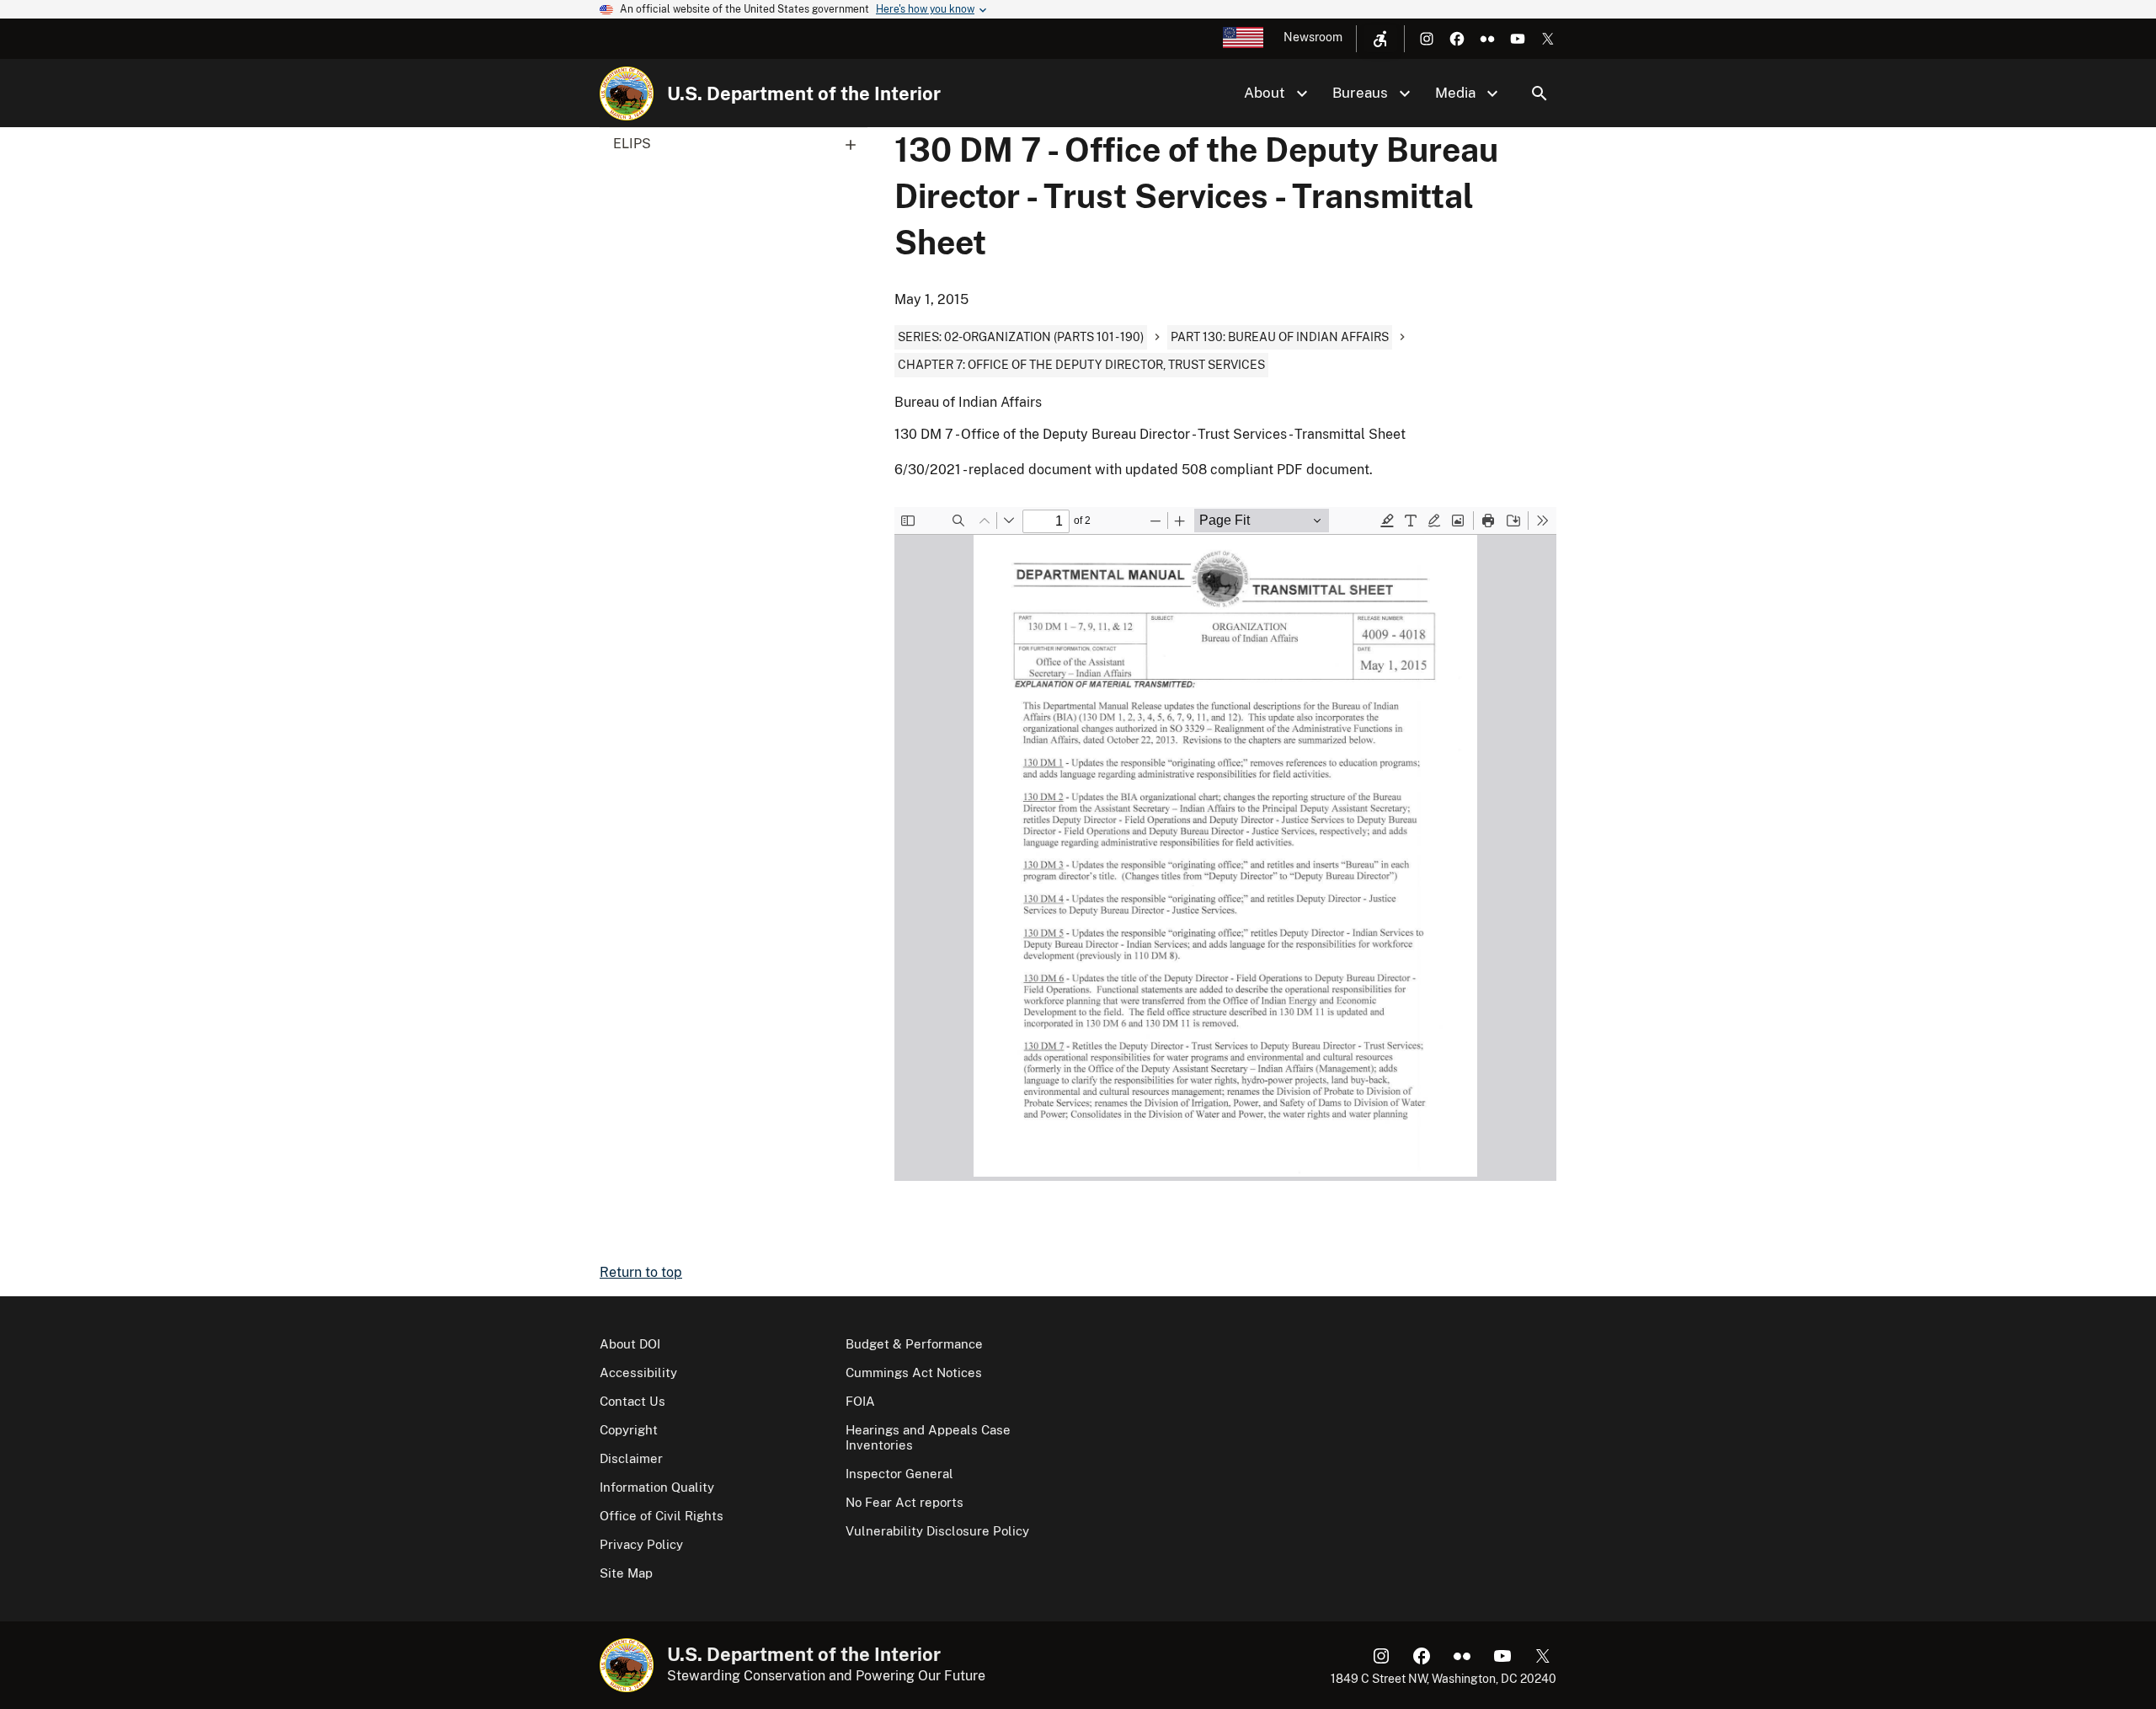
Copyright (629, 1430)
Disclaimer (631, 1458)
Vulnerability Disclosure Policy (937, 1531)
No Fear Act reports (905, 1502)
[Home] (627, 93)
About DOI (630, 1344)
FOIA (860, 1401)
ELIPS (632, 144)
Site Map (626, 1573)
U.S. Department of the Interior (804, 93)
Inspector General (899, 1474)
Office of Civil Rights (662, 1516)
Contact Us (632, 1401)
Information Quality (657, 1487)
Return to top (641, 1272)
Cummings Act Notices (914, 1373)
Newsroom (1313, 37)
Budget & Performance (914, 1344)
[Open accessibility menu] (1380, 39)
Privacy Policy (641, 1544)
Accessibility (638, 1373)
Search (1540, 93)
